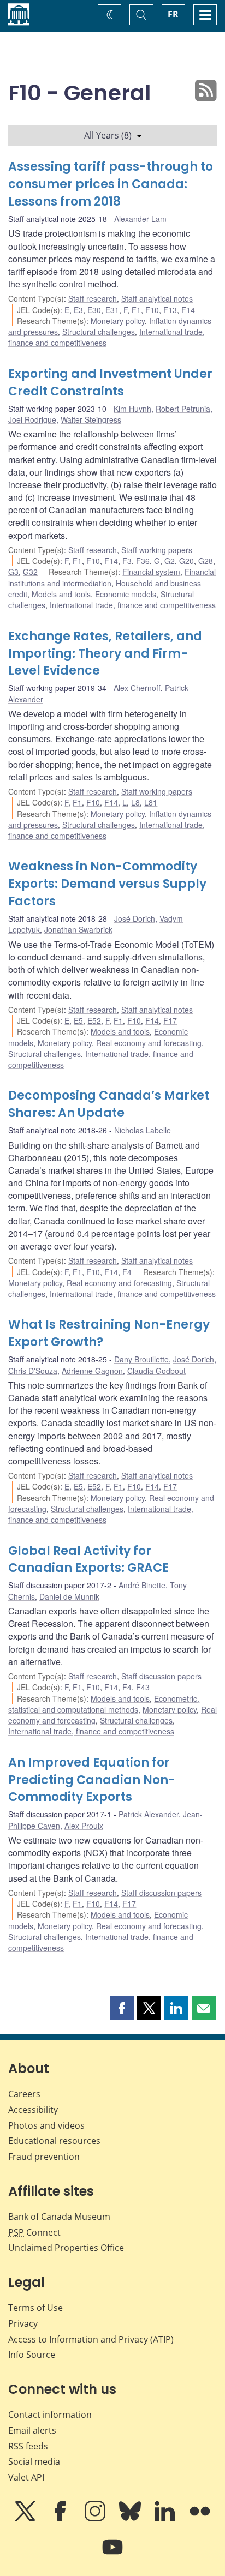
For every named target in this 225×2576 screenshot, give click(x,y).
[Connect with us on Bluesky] (131, 2519)
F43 (143, 1687)
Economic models (126, 594)
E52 (94, 1020)
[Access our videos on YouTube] (112, 2555)
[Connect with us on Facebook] (61, 2519)
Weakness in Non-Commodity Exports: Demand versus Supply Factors (107, 884)
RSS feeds (28, 2446)
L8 (135, 802)
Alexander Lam (140, 219)
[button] (122, 2008)
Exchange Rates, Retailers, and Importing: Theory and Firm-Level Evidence (105, 654)
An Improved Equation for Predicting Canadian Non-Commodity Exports (92, 1780)
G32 (30, 572)
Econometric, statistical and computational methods (104, 1704)
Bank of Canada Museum (59, 2217)
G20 (186, 561)
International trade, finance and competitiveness (133, 605)
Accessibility (33, 2110)
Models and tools (61, 594)
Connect (34, 2232)
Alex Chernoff (137, 688)
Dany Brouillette (141, 1359)
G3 (13, 572)
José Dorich (135, 918)
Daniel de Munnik (69, 1596)
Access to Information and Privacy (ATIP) (91, 2339)
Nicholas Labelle (143, 1130)
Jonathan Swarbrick (78, 929)
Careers (24, 2094)
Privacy (23, 2323)
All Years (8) (108, 135)
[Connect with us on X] (26, 2519)
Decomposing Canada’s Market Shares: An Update (109, 1104)
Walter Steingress (91, 419)
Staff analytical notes (157, 298)
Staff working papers (157, 550)
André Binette (142, 1585)
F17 (170, 1020)
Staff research (93, 298)
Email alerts (32, 2430)
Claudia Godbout (156, 1371)
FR (173, 14)
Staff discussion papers (161, 1676)
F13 (170, 310)
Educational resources (54, 2141)
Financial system (151, 572)
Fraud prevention (44, 2157)
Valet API (26, 2477)
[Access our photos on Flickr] (200, 2519)
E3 (78, 310)
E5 (78, 1020)
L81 (151, 802)
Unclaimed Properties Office (66, 2248)
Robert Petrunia (183, 409)
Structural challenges (99, 332)
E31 (112, 310)
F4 (127, 1272)
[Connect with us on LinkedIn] (166, 2519)
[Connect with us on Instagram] (96, 2519)
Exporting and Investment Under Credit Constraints (110, 383)
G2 (170, 561)
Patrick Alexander (149, 1814)
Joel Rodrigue (32, 419)
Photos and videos (46, 2125)
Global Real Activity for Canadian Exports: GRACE (88, 1560)
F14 (188, 310)
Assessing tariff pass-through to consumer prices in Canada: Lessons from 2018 (111, 184)
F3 (127, 561)
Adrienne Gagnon (92, 1371)
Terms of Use (35, 2308)
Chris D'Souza (33, 1371)
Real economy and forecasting (149, 1043)
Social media (34, 2461)
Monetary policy (118, 321)
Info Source (32, 2355)
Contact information (50, 2415)
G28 (206, 561)
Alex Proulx (84, 1826)
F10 (152, 310)
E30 (94, 310)
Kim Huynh (132, 409)
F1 (136, 310)
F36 (143, 561)
